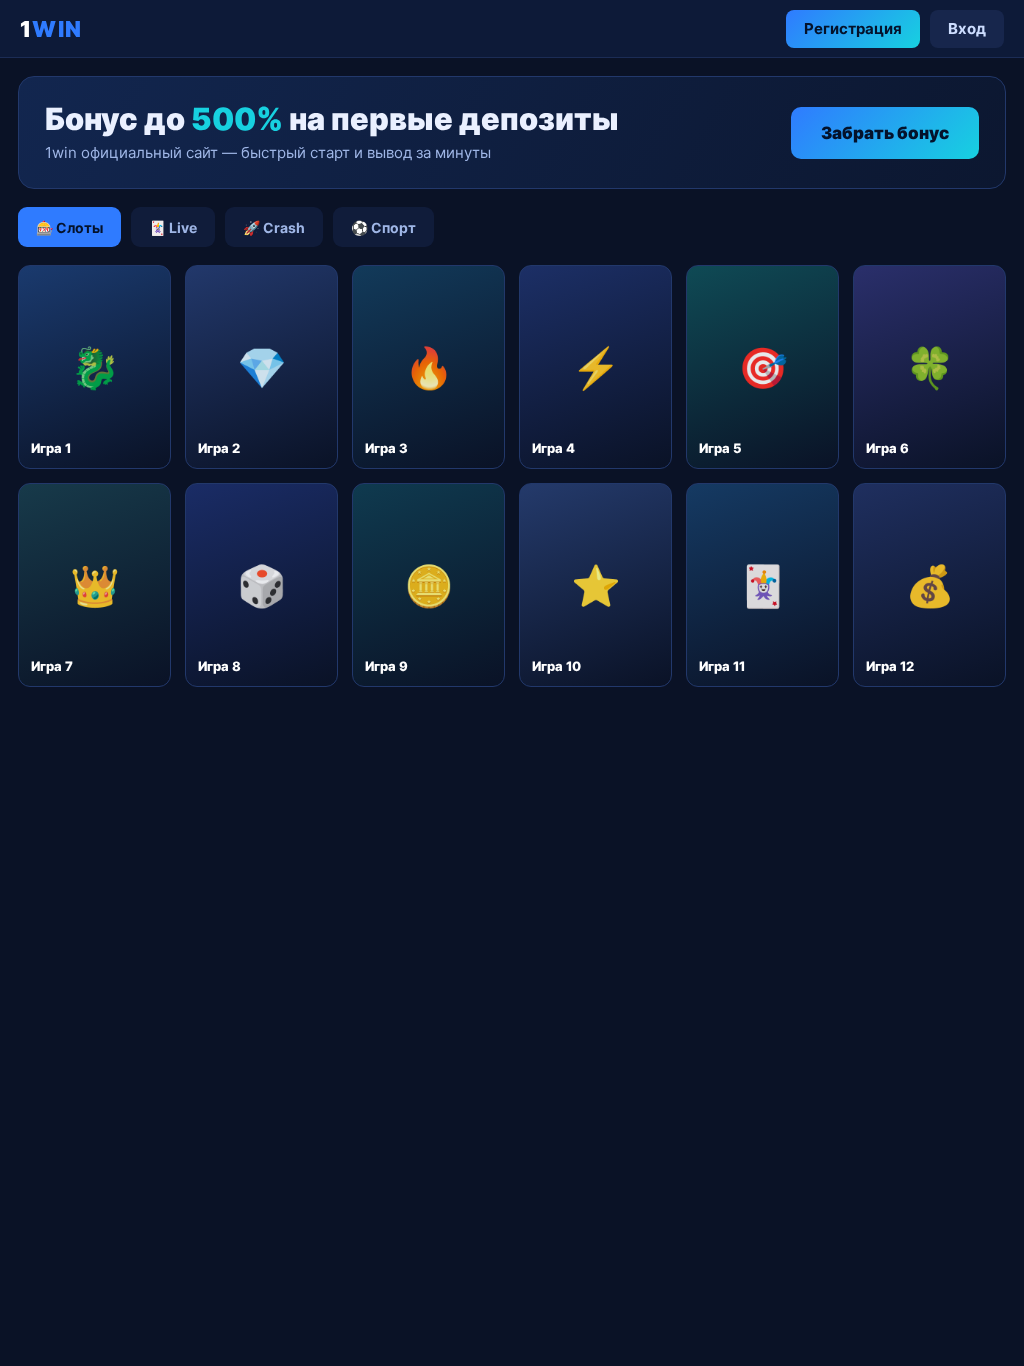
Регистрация (853, 28)
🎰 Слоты (69, 227)
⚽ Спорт (383, 227)
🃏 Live (173, 227)
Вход (967, 28)
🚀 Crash (274, 227)
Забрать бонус (885, 133)
